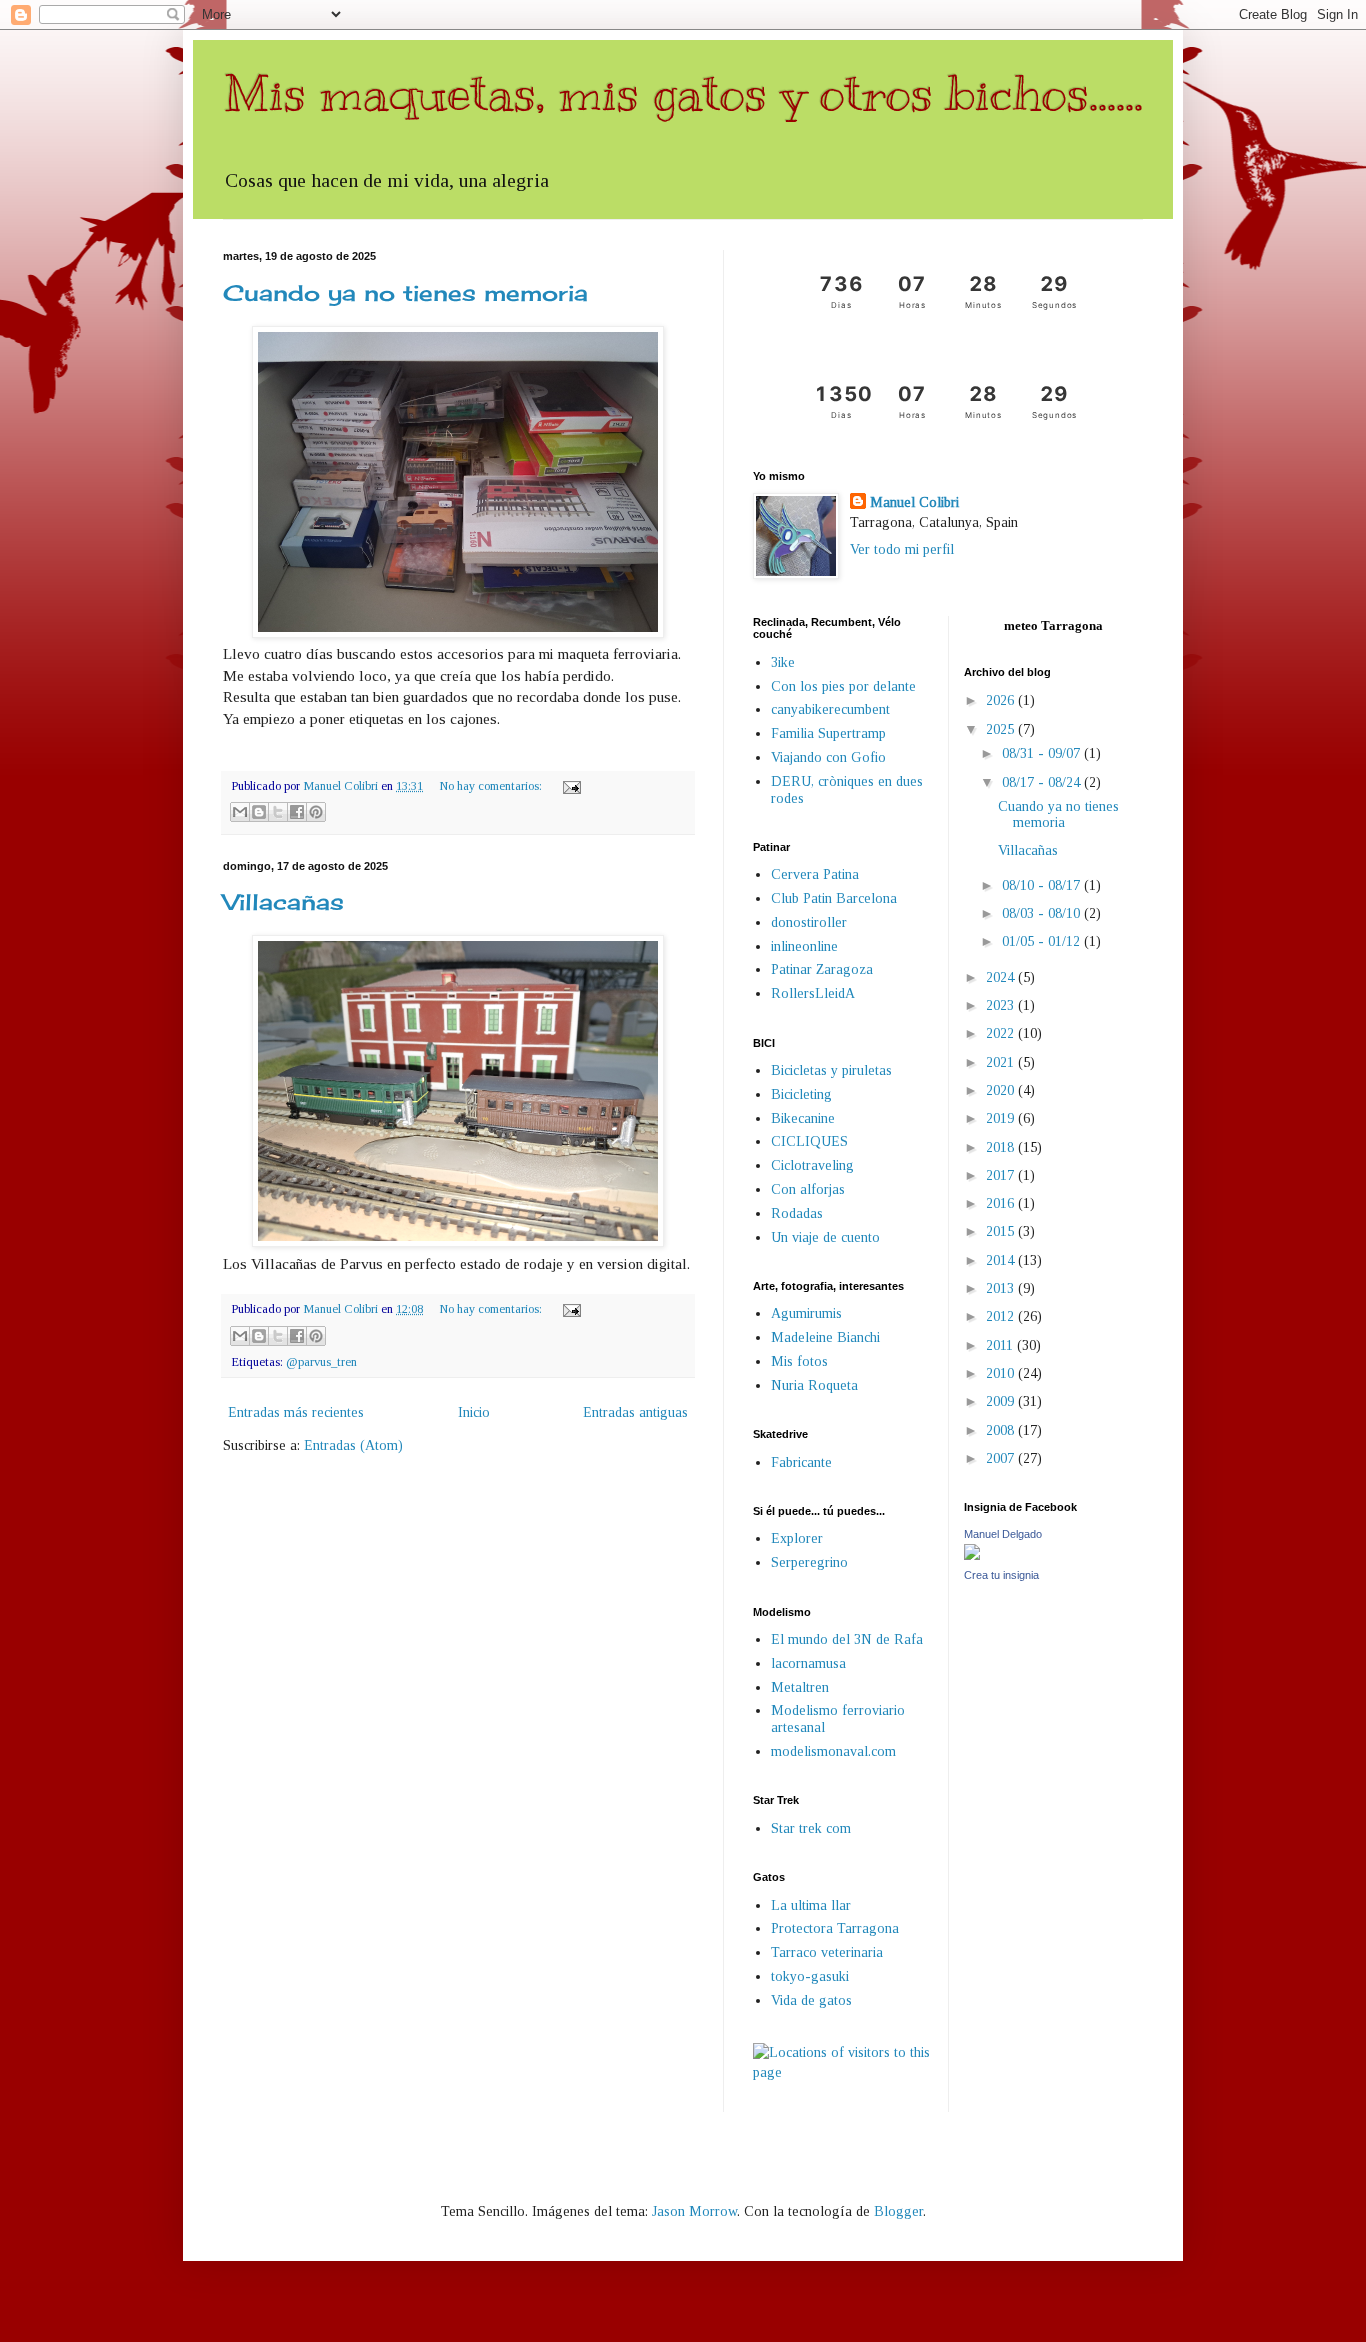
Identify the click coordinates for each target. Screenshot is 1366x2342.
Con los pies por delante (843, 686)
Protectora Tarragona (835, 1928)
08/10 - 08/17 (1043, 885)
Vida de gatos (811, 2000)
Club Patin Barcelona (834, 898)
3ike (783, 662)
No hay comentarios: (492, 786)
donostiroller (809, 922)
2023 (1002, 1005)
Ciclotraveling (812, 1165)
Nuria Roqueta (814, 1385)
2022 (1002, 1033)
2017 (1002, 1175)
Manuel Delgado (1003, 1534)
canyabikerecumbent (830, 709)
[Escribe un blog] (259, 812)
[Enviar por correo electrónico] (240, 812)
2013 (1002, 1288)
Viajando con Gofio (828, 757)
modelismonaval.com (833, 1751)
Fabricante (801, 1462)
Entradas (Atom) (353, 1445)
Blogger (898, 2211)
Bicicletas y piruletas (831, 1070)
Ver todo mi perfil (902, 549)
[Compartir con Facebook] (297, 812)
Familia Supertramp (828, 733)
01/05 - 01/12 (1043, 941)
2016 (1002, 1203)
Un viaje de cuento (825, 1237)
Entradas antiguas (635, 1412)
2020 (1002, 1090)
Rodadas (797, 1213)
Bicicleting (801, 1094)
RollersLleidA (813, 993)
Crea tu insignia (1001, 1575)
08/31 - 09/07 (1043, 753)
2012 (1002, 1316)
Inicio (474, 1412)
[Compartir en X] (278, 812)
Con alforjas (808, 1189)
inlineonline (804, 946)
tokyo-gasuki (810, 1976)
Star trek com (811, 1828)
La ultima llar (811, 1905)
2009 (1002, 1401)
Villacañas (283, 901)
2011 (1001, 1345)
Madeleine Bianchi (825, 1337)
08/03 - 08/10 (1043, 913)
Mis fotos (799, 1361)
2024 (1002, 977)
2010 (1002, 1373)
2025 (1002, 729)
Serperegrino (809, 1562)
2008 (1002, 1430)
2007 (1002, 1458)
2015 (1002, 1231)
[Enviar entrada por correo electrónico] (569, 786)
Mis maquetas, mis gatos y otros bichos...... (683, 93)
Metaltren (800, 1687)
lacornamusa (808, 1663)
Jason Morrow (694, 2211)
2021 (1002, 1062)
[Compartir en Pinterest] (316, 812)
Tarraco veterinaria (827, 1952)
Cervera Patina (815, 874)
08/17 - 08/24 (1043, 782)
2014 (1002, 1260)
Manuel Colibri (914, 502)
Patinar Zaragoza (822, 969)
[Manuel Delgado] (972, 1555)
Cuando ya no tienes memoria (405, 292)
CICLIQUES (809, 1141)
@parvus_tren (321, 1362)
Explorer (797, 1538)
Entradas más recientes (296, 1412)
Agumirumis (806, 1313)
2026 (1002, 700)
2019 (1002, 1118)
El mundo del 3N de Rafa (847, 1639)
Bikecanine (803, 1118)
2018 (1002, 1147)
